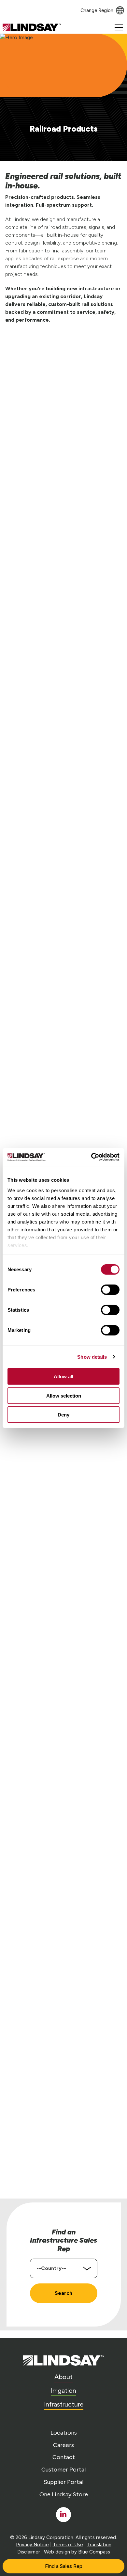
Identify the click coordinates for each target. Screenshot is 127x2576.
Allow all (63, 1376)
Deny (63, 1415)
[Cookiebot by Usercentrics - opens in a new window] (91, 1157)
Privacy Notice (32, 2545)
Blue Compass (94, 2552)
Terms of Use (68, 2545)
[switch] (110, 1290)
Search (63, 2293)
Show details (92, 1357)
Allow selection (64, 1395)
